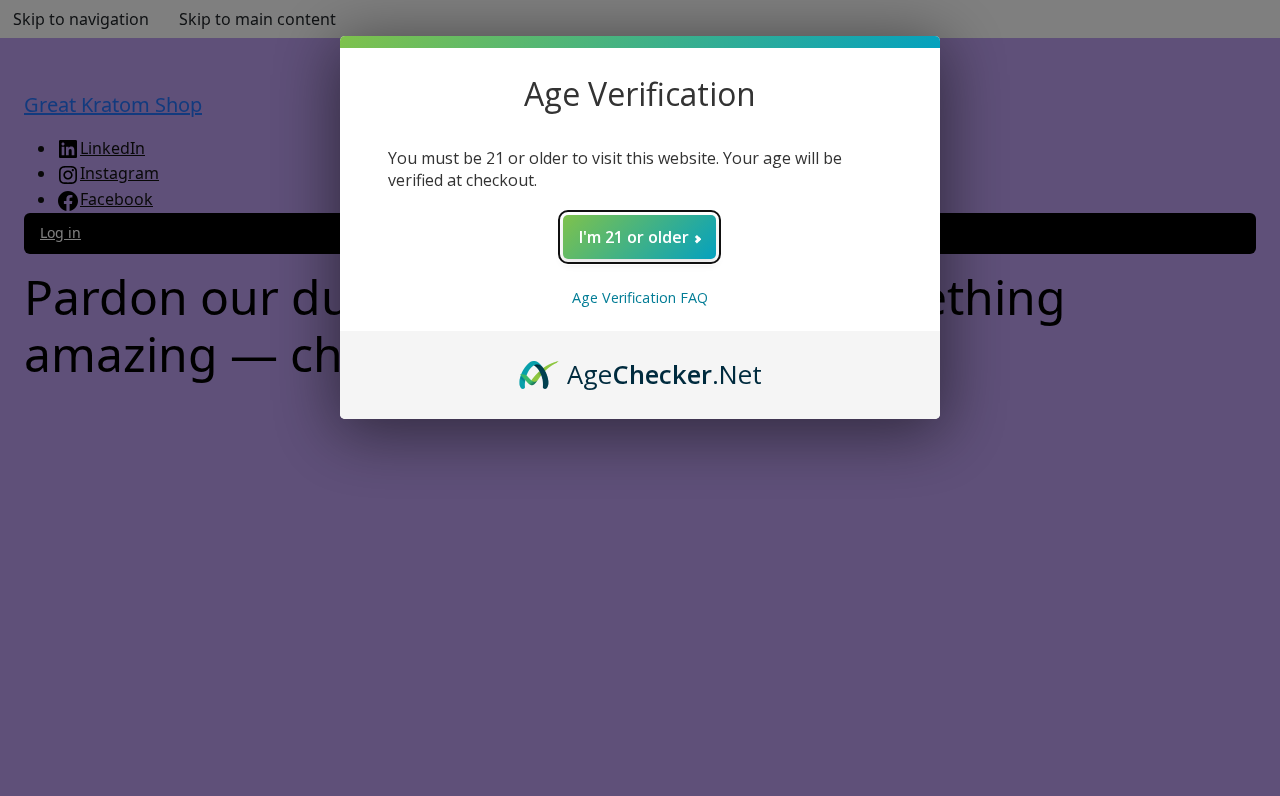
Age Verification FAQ (640, 297)
